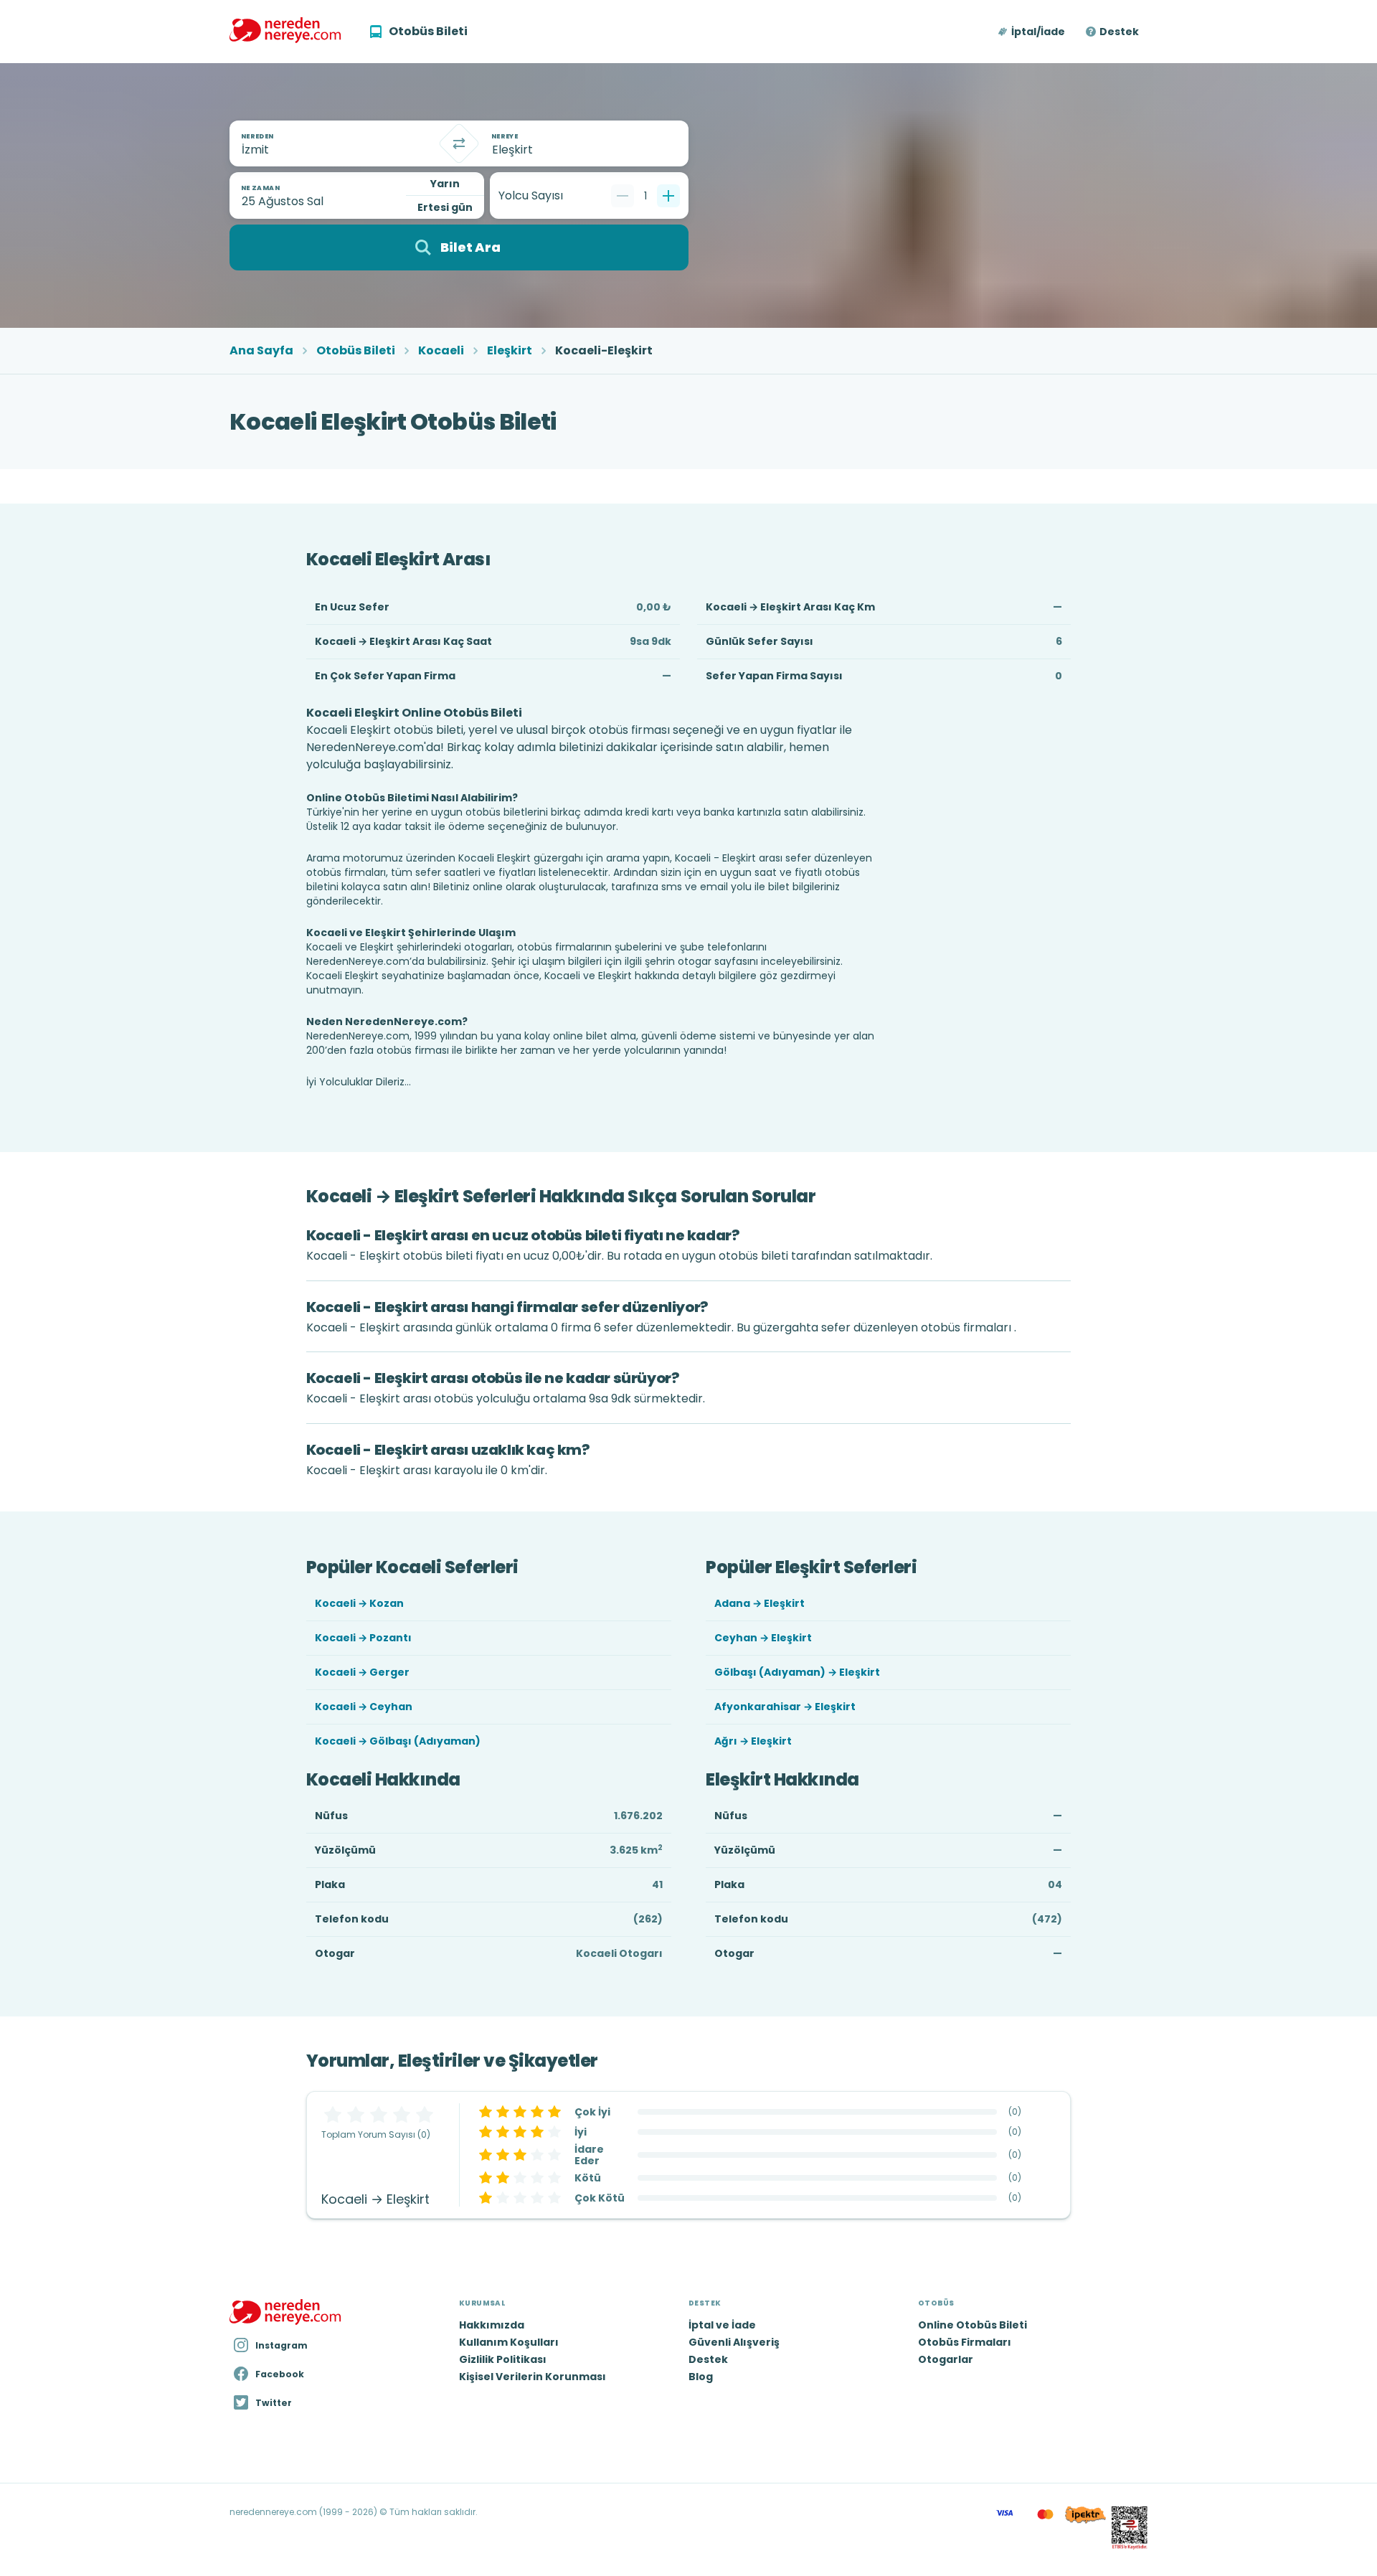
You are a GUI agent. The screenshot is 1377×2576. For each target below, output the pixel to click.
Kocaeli (441, 351)
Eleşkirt (510, 351)
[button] (1032, 32)
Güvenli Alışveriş (734, 2342)
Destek (1119, 32)
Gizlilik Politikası (503, 2359)
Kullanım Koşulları (509, 2342)
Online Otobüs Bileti (973, 2325)
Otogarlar (946, 2359)
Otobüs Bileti (356, 351)
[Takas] (459, 143)
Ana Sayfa (261, 351)
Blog (701, 2377)
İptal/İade (1038, 32)
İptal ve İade (722, 2325)
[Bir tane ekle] (668, 196)
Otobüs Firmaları (965, 2342)
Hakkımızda (492, 2325)
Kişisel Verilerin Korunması (533, 2377)
